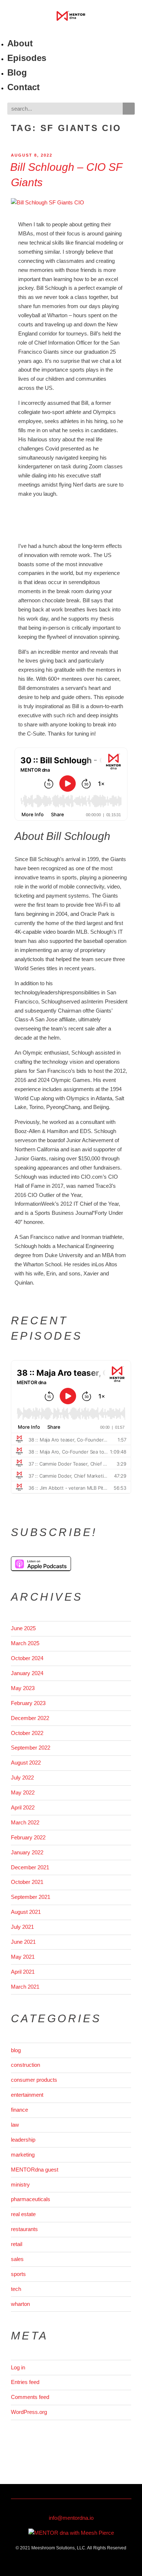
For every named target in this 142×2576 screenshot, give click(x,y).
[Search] (129, 109)
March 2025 (25, 1643)
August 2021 (26, 1912)
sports (18, 2274)
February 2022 (28, 1837)
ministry (20, 2185)
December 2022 (30, 1718)
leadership (23, 2140)
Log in (18, 2367)
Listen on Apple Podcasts (41, 1564)
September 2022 (31, 1748)
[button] (71, 32)
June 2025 (23, 1628)
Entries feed (25, 2382)
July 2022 (22, 1778)
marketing (23, 2155)
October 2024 (27, 1658)
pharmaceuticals (31, 2199)
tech (16, 2289)
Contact (23, 87)
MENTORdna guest (35, 2170)
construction (25, 2065)
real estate (23, 2214)
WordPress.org (29, 2412)
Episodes (27, 58)
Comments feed (30, 2397)
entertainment (27, 2095)
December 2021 (30, 1867)
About (20, 43)
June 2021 (23, 1942)
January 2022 (27, 1852)
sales (17, 2259)
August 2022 (26, 1763)
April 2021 (23, 1972)
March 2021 (25, 1987)
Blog (17, 72)
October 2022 (27, 1733)
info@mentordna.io (71, 2518)
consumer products (34, 2080)
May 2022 (23, 1792)
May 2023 (23, 1688)
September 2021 (31, 1897)
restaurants (24, 2229)
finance (19, 2110)
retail (17, 2244)
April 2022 (23, 1807)
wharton (20, 2304)
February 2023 (28, 1703)
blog (16, 2050)
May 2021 (23, 1957)
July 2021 (22, 1927)
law (15, 2125)
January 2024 (27, 1673)
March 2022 (25, 1822)
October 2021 (27, 1882)
